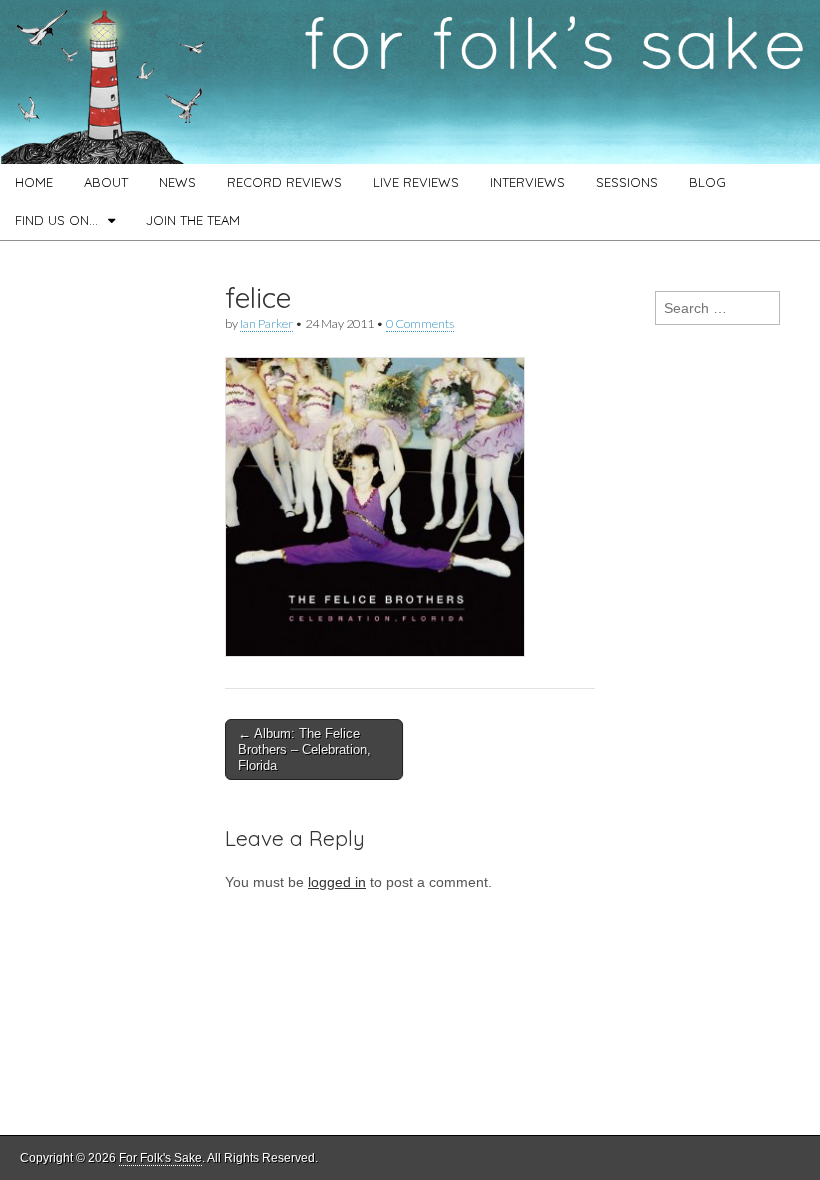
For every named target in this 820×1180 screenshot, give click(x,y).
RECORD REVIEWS (284, 182)
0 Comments (420, 323)
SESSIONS (627, 182)
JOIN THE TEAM (193, 220)
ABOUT (106, 182)
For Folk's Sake (160, 1158)
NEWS (177, 182)
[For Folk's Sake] (410, 82)
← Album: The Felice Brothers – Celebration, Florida (304, 749)
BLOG (707, 182)
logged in (337, 882)
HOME (34, 182)
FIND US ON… (56, 220)
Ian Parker (266, 323)
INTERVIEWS (527, 182)
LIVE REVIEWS (416, 182)
